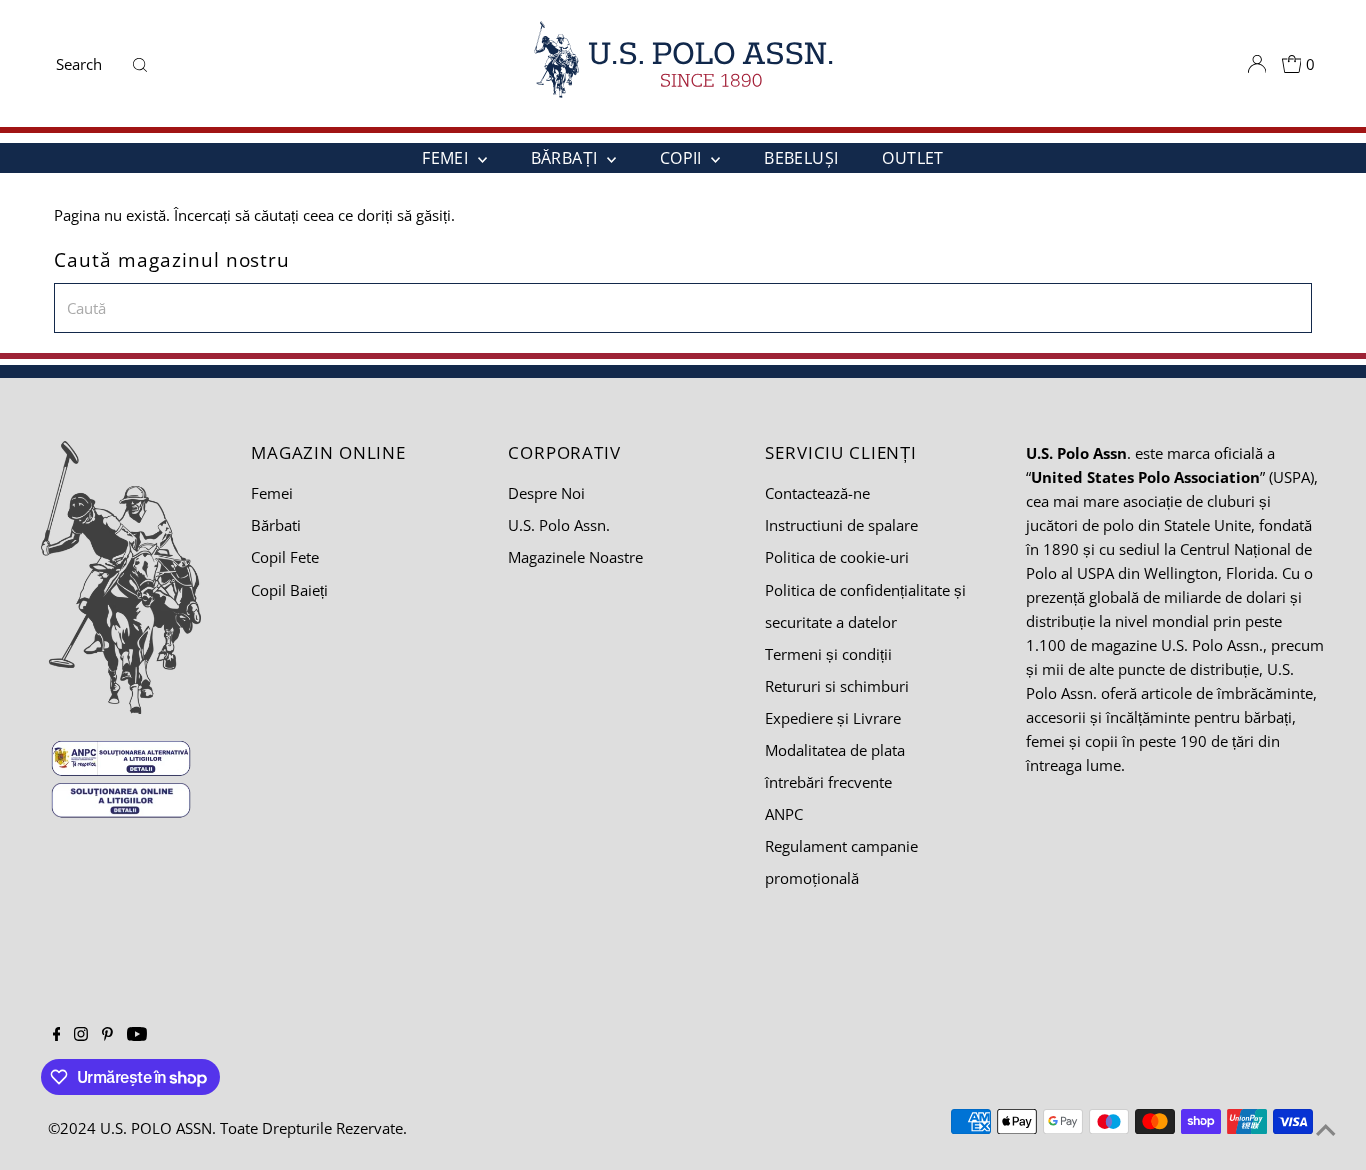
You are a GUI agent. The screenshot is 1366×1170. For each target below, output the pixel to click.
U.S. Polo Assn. (559, 525)
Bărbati (276, 525)
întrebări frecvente (828, 782)
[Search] (140, 64)
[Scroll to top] (1326, 1130)
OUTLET (912, 158)
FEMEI (447, 158)
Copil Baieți (289, 590)
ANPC (784, 814)
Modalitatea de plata (835, 750)
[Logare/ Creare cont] (1257, 64)
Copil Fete (285, 557)
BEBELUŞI (801, 158)
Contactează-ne (817, 493)
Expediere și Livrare (833, 718)
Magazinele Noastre (575, 557)
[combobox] (88, 64)
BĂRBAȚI (566, 158)
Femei (272, 493)
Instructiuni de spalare (841, 525)
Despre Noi (546, 493)
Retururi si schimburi (837, 686)
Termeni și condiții (828, 654)
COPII (683, 158)
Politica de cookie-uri (837, 557)
